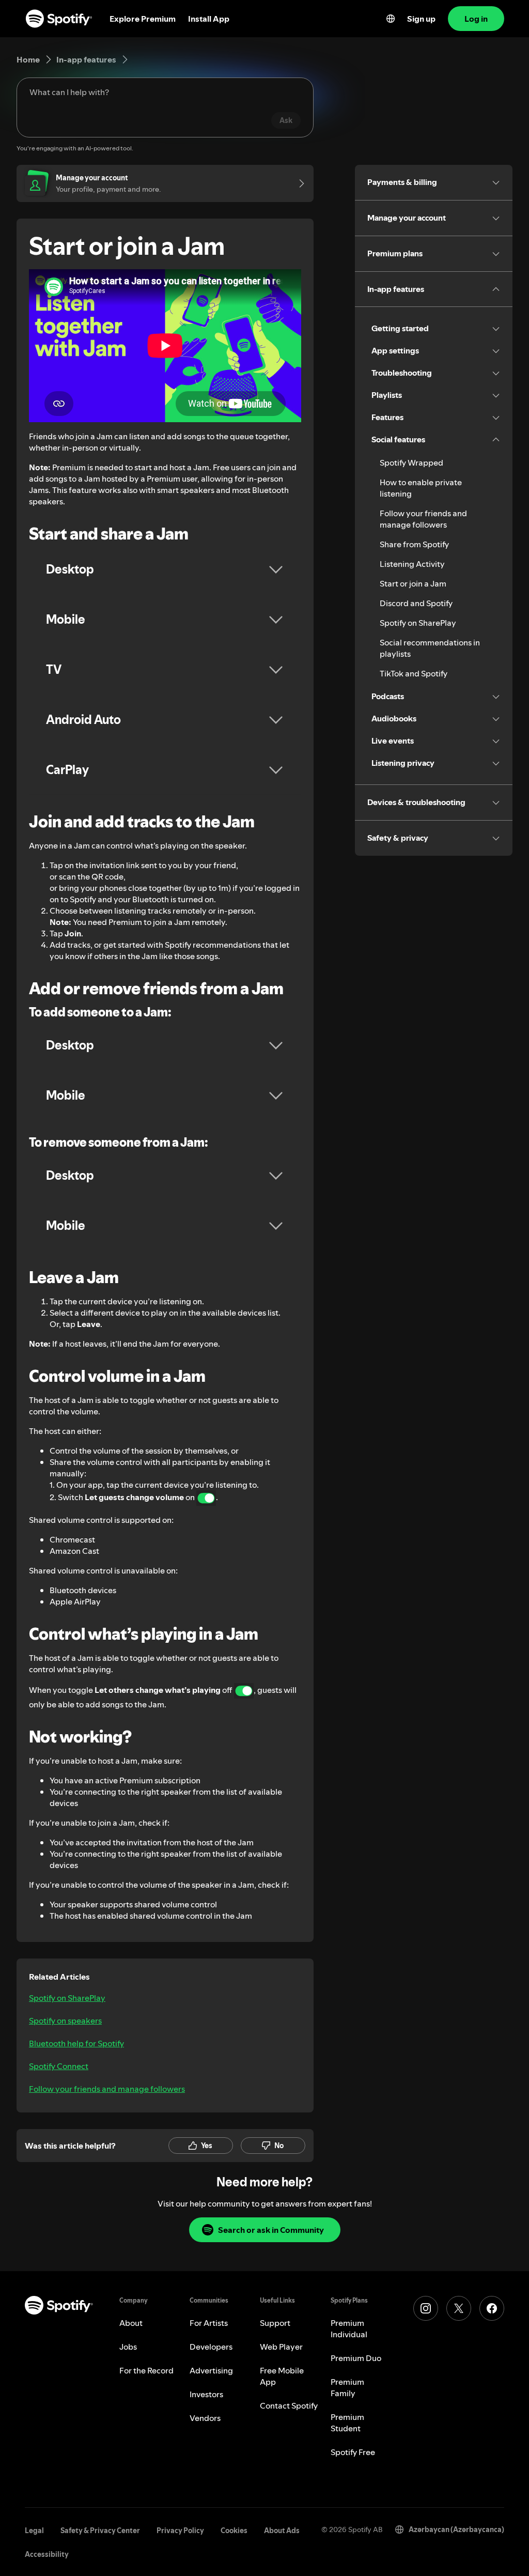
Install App (209, 19)
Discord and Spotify (416, 603)
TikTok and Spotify (414, 673)
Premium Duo (356, 2358)
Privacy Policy (180, 2531)
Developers (211, 2347)
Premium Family (347, 2387)
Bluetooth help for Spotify (76, 2043)
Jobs (128, 2347)
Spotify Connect (59, 2066)
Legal (34, 2531)
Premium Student (347, 2423)
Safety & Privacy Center (100, 2531)
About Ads (282, 2531)
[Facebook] (492, 2308)
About (131, 2323)
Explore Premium (143, 19)
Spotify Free (353, 2452)
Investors (206, 2394)
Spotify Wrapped (411, 462)
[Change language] (391, 19)
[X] (459, 2308)
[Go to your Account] (298, 183)
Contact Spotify (289, 2405)
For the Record (146, 2370)
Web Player (281, 2347)
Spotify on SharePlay (67, 1998)
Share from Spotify (414, 544)
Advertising (211, 2370)
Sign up (421, 19)
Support (275, 2323)
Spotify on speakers (65, 2020)
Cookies (234, 2531)
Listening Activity (412, 564)
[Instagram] (426, 2308)
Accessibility (47, 2554)
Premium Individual (349, 2328)
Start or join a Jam (413, 583)
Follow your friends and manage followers (107, 2089)
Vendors (205, 2418)
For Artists (209, 2323)
